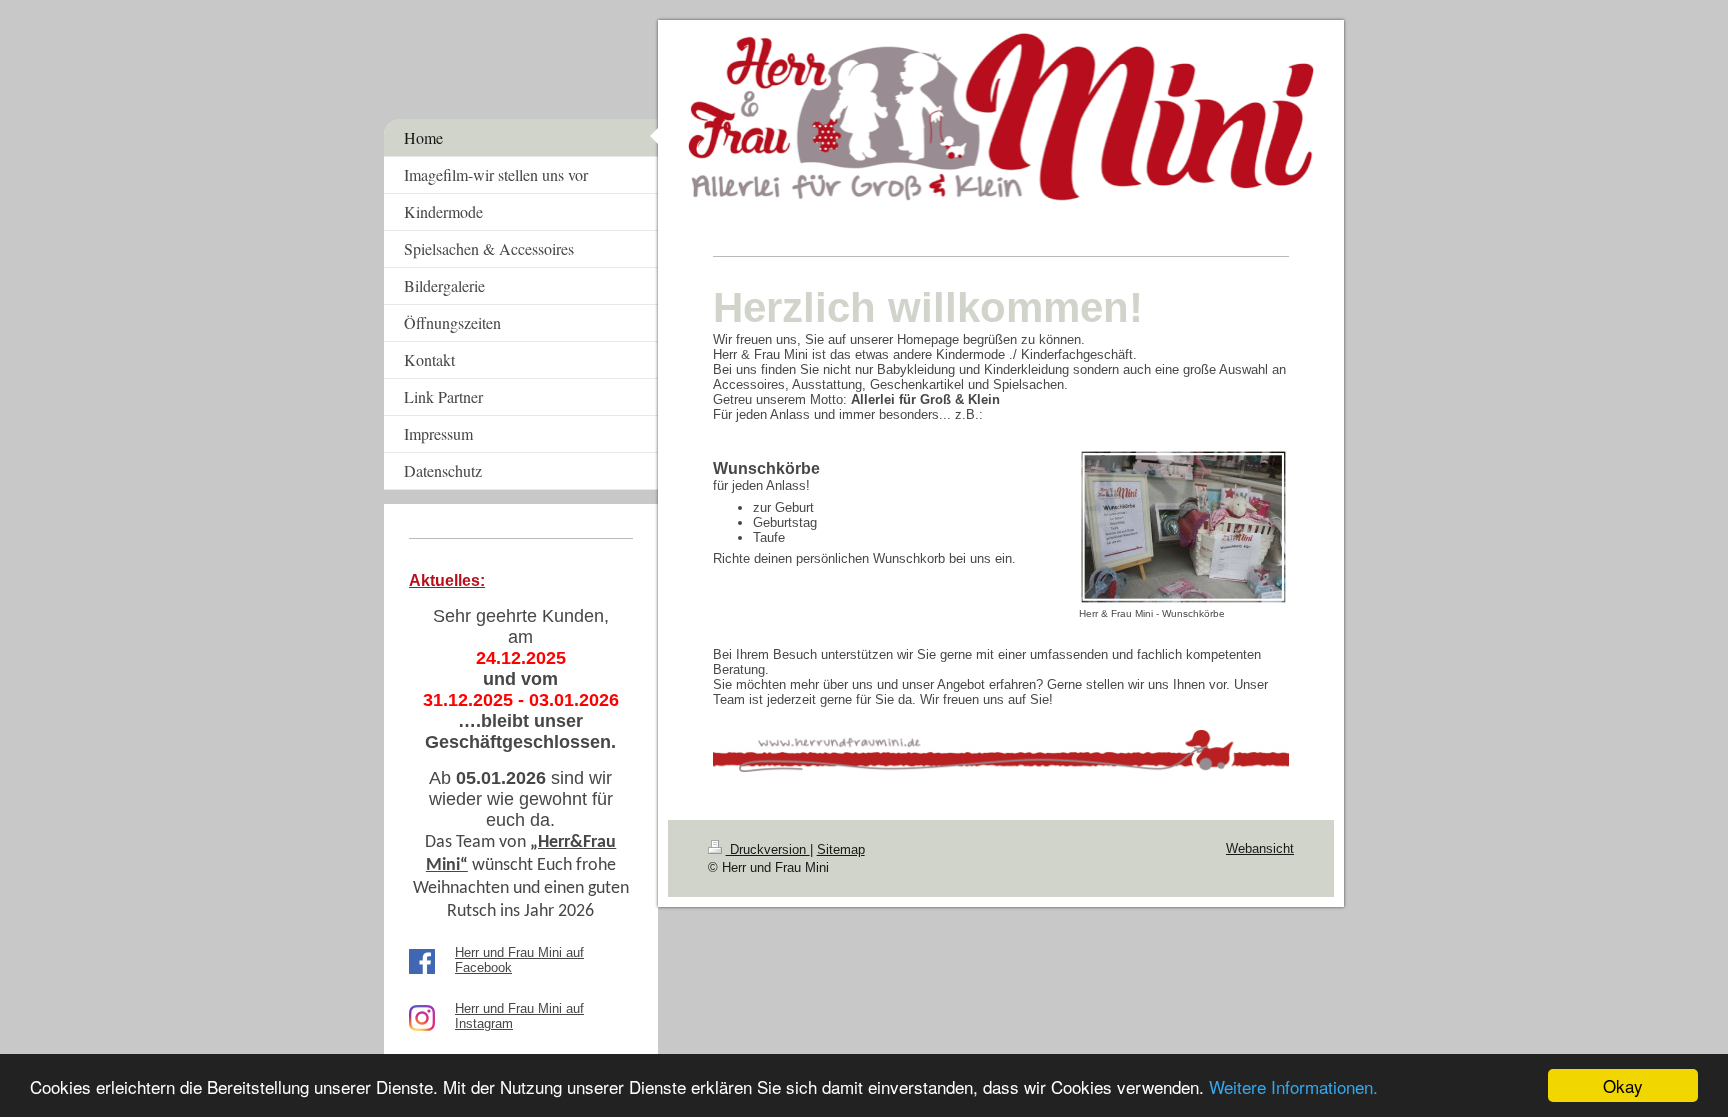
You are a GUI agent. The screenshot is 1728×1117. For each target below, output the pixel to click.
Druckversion (768, 849)
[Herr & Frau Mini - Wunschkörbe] (1183, 527)
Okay (1623, 1085)
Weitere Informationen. (1293, 1086)
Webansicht (1260, 848)
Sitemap (841, 849)
